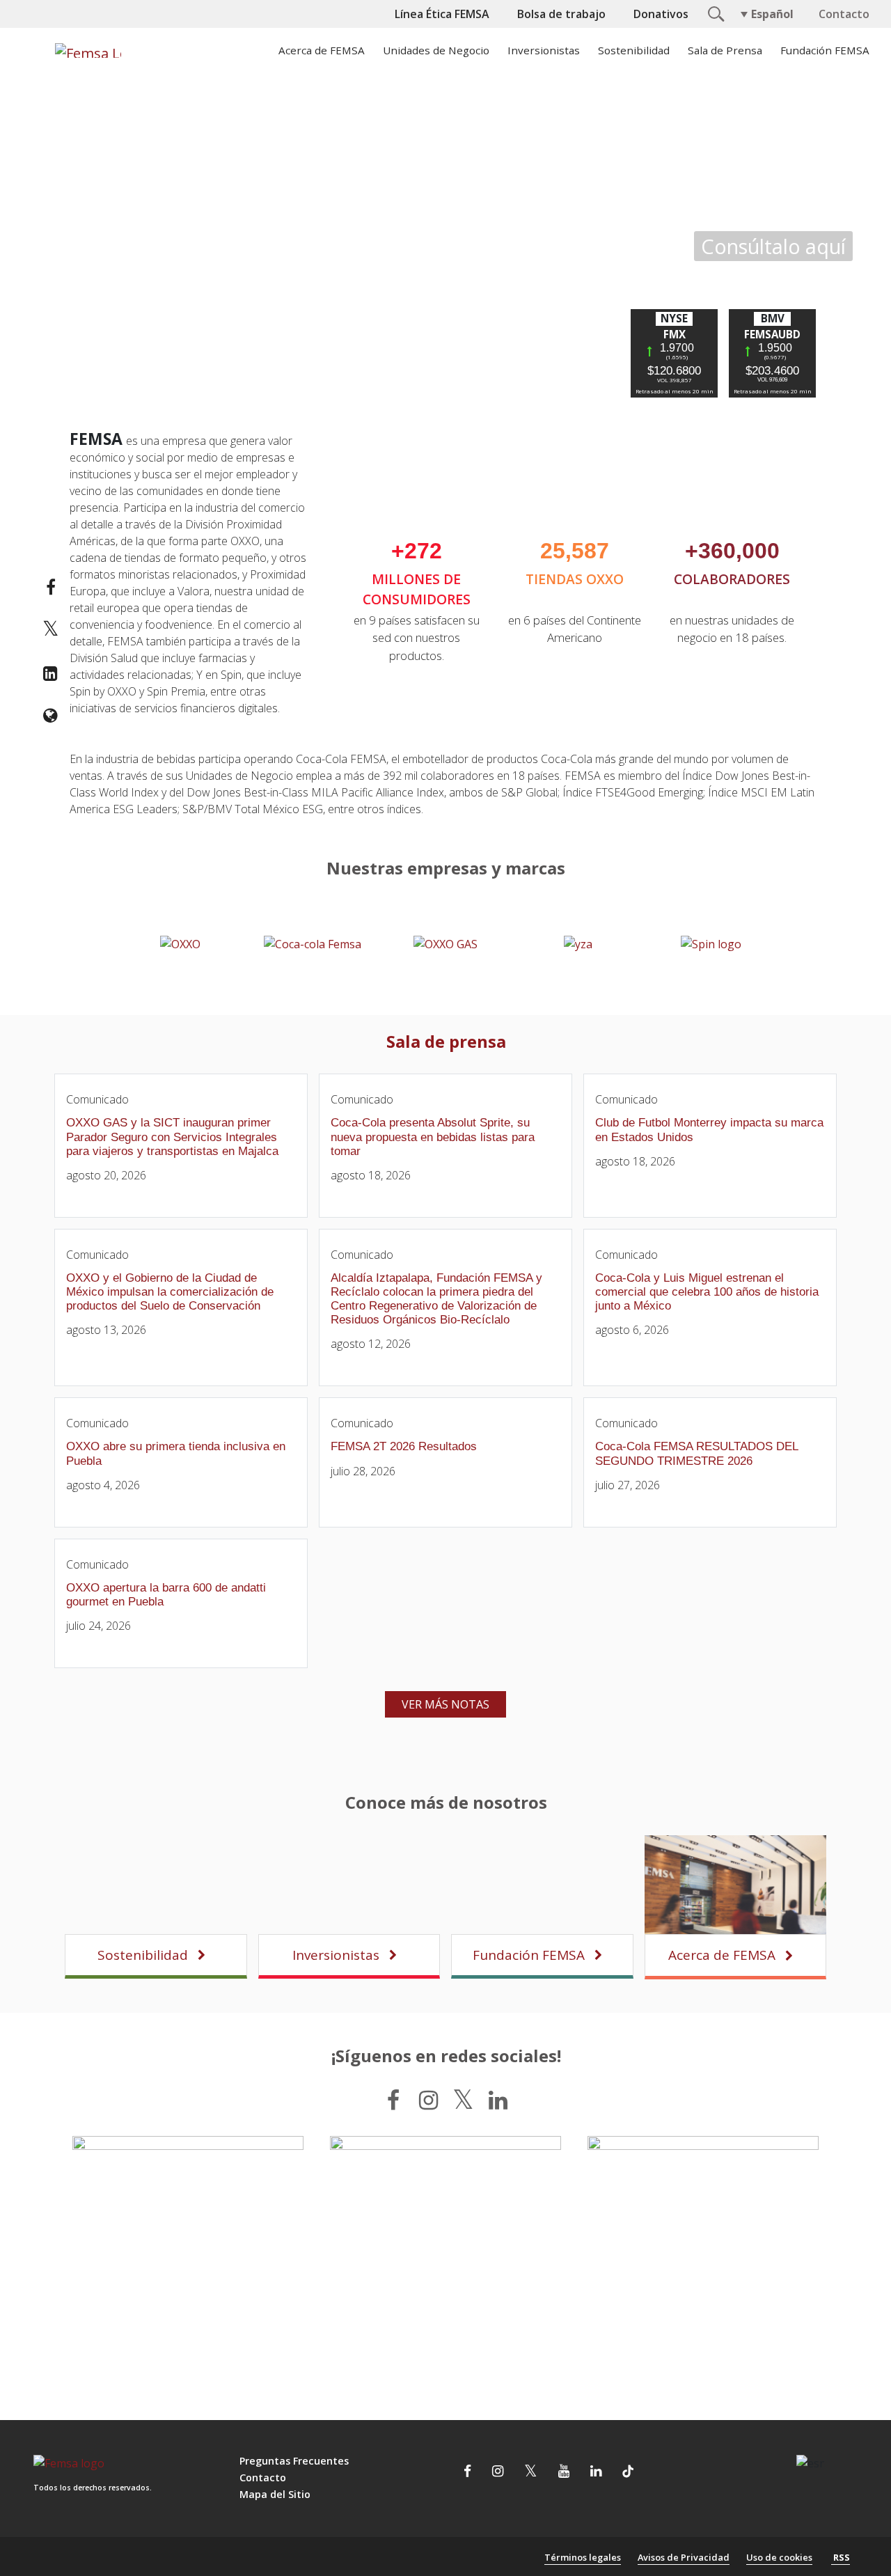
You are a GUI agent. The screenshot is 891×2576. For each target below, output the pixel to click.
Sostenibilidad (634, 50)
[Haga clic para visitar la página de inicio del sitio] (86, 50)
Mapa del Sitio (275, 2494)
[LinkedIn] (498, 2100)
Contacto (844, 14)
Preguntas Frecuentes (294, 2461)
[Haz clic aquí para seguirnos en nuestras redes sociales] (188, 2252)
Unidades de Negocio (436, 50)
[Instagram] (428, 2100)
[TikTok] (628, 2473)
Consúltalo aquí (773, 246)
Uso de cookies (779, 2557)
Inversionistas (544, 50)
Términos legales (583, 2557)
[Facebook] (393, 2100)
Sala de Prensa (725, 50)
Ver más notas (445, 1704)
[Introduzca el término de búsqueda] (714, 13)
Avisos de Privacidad (684, 2557)
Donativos (661, 14)
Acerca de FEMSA (322, 50)
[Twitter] (463, 2100)
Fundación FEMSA (825, 50)
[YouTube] (564, 2473)
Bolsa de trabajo (561, 14)
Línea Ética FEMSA (442, 14)
